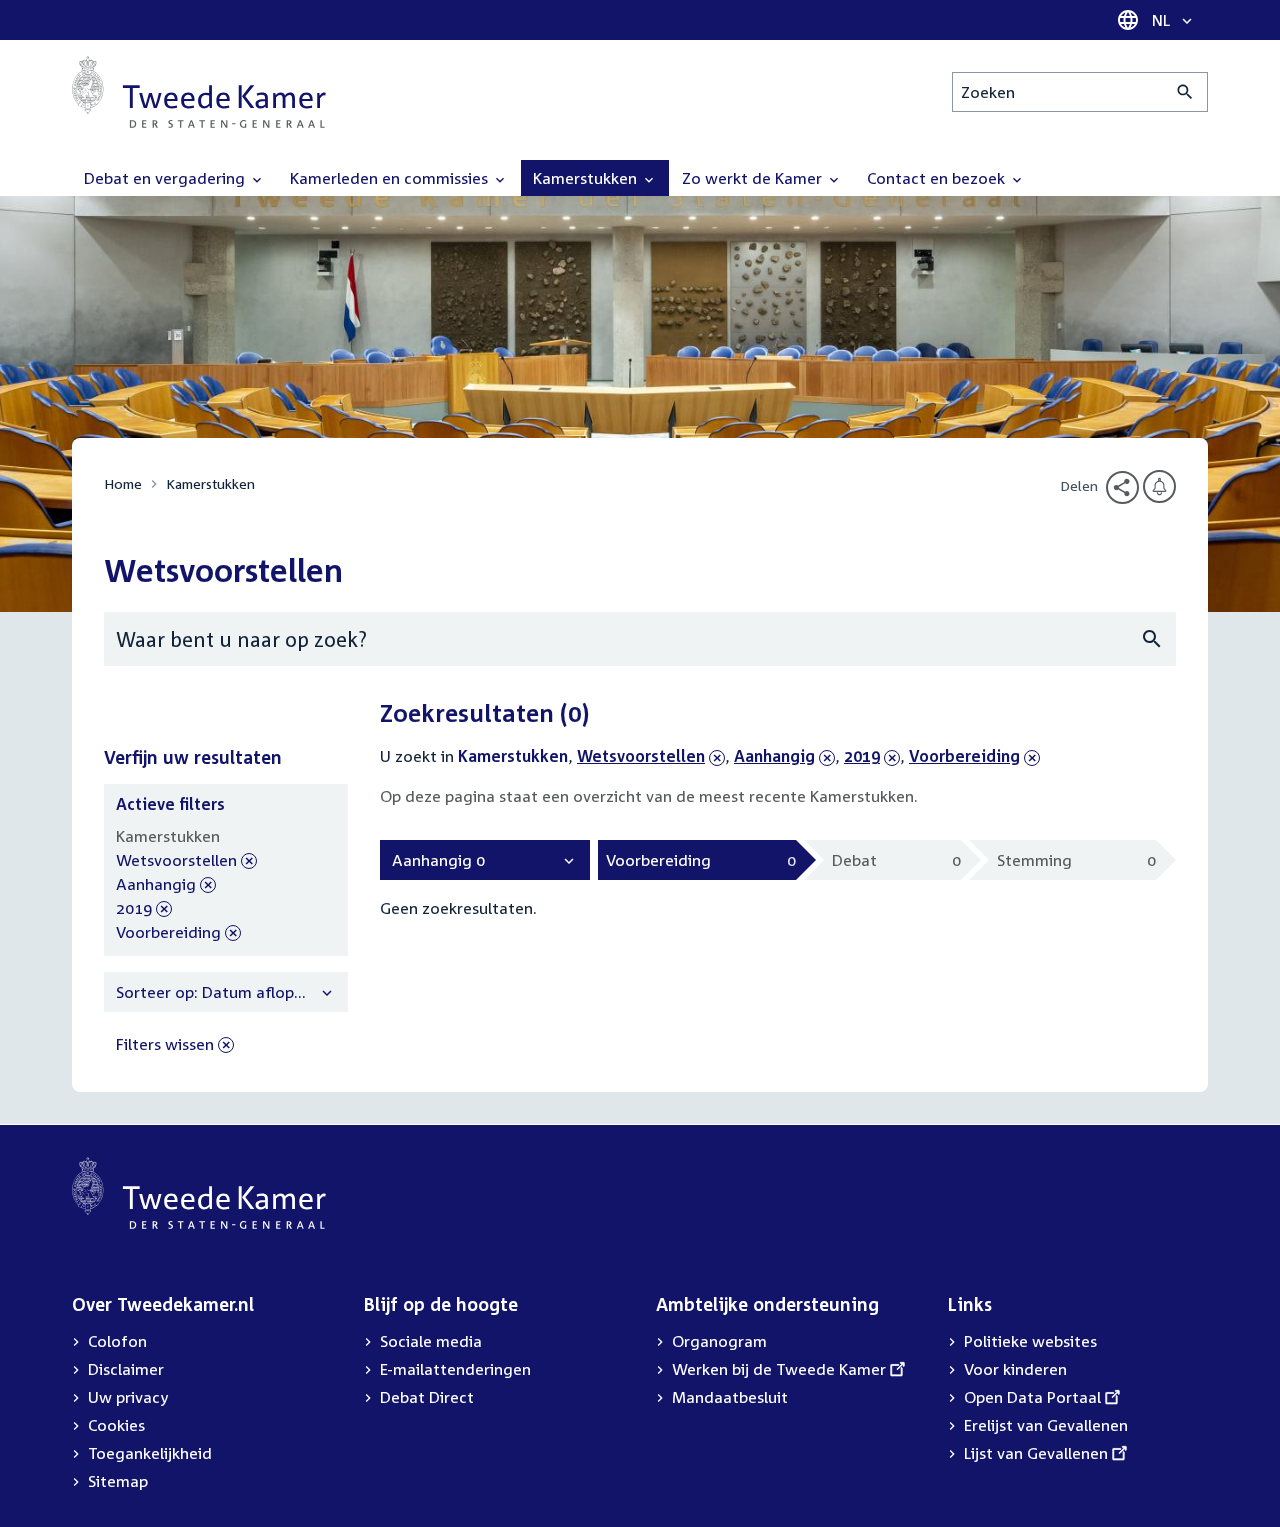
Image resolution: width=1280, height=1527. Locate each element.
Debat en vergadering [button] (166, 178)
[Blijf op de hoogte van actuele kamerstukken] (1159, 486)
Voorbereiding (964, 756)
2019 (872, 756)
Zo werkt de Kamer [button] (754, 178)
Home (123, 483)
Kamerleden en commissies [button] (391, 178)
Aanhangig (774, 756)
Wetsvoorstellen (641, 756)
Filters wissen (165, 1044)
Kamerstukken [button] (587, 178)
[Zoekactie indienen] (1185, 92)
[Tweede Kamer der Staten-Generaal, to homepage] (199, 92)
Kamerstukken (210, 483)
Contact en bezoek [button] (938, 178)
